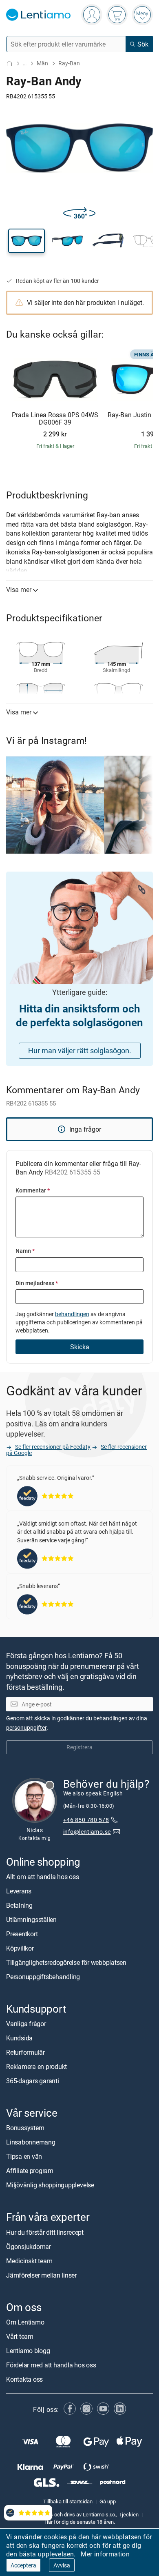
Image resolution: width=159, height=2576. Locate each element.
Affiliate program (30, 2171)
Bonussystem (25, 2128)
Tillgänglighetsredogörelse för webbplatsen (66, 1962)
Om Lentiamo (25, 2322)
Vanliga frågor (26, 2024)
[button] (26, 241)
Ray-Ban (69, 63)
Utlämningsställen (31, 1920)
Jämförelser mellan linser (41, 2275)
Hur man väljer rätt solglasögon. (80, 1050)
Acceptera (23, 2565)
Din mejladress (37, 1283)
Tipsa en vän (24, 2157)
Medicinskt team (29, 2261)
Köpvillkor (20, 1948)
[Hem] (9, 63)
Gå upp (108, 2501)
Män (42, 63)
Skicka (80, 1347)
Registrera (79, 1747)
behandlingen (72, 1314)
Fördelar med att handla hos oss (51, 2365)
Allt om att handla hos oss (43, 1877)
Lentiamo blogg (28, 2351)
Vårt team (20, 2336)
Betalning (19, 1905)
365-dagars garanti (33, 2081)
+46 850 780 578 (86, 1820)
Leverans (19, 1891)
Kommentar (33, 1190)
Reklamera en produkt (36, 2067)
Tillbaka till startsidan (68, 2501)
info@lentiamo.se (87, 1832)
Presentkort (22, 1934)
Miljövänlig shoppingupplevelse (50, 2185)
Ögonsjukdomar (29, 2247)
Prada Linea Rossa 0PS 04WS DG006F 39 (55, 419)
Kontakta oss (24, 2379)
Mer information (105, 2554)
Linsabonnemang (31, 2142)
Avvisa (62, 2565)
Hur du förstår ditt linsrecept (45, 2232)
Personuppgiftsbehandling (43, 1977)
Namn (25, 1251)
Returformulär (25, 2052)
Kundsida (19, 2038)
